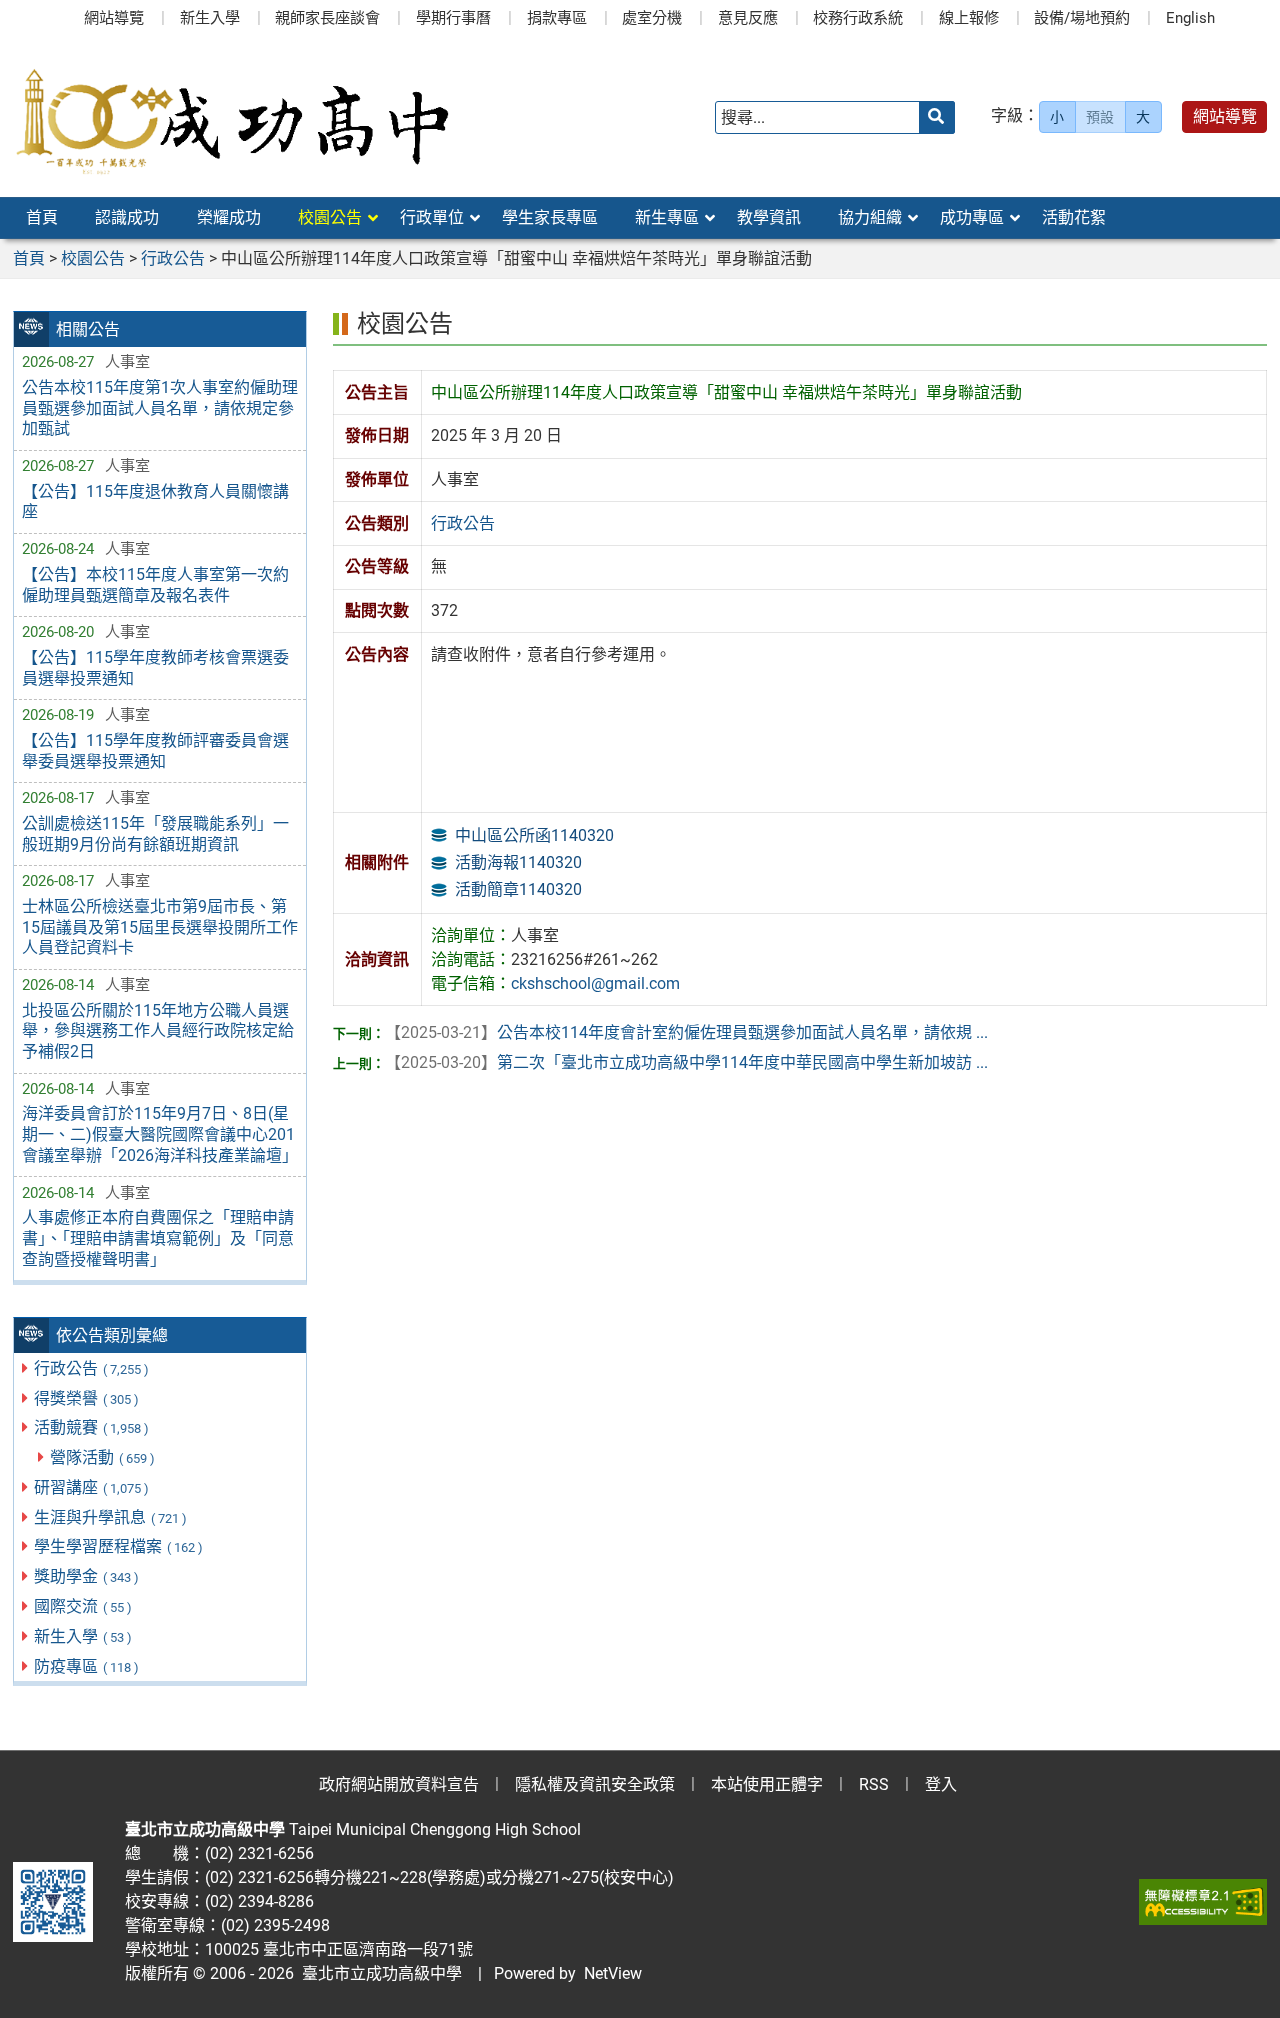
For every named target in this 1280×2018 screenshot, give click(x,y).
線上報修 (969, 18)
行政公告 (91, 1368)
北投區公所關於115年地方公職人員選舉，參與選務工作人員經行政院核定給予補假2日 (158, 1031)
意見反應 (748, 18)
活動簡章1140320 (518, 889)
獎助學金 (86, 1576)
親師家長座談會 (327, 18)
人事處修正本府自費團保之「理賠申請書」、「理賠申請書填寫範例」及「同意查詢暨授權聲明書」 (158, 1238)
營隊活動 (102, 1457)
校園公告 (330, 217)
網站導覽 (114, 18)
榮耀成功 (229, 217)
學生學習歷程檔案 (118, 1546)
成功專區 (972, 217)
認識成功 (127, 217)
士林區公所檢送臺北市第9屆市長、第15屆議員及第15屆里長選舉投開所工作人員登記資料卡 (160, 927)
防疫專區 (86, 1666)
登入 (941, 1784)
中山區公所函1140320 (534, 835)
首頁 (42, 217)
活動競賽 (91, 1427)
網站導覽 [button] (1225, 116)
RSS (874, 1784)
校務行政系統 (858, 18)
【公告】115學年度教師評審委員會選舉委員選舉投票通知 (155, 751)
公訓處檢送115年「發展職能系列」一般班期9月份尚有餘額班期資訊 (155, 834)
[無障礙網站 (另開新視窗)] (1203, 1902)
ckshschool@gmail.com (595, 983)
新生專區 (667, 217)
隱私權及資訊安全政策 (595, 1784)
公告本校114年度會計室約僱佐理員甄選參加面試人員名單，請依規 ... (686, 1032)
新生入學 (210, 18)
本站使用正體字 (767, 1784)
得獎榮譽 (86, 1398)
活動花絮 (1074, 217)
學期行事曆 (453, 18)
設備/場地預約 (1082, 18)
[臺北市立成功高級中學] (232, 117)
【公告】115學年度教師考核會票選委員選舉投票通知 (155, 668)
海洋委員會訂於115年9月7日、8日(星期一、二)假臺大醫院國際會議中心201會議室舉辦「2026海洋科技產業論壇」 (160, 1134)
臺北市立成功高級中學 (378, 1973)
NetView (613, 1973)
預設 (1100, 117)
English (1190, 18)
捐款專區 (557, 18)
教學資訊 (769, 217)
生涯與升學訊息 (110, 1517)
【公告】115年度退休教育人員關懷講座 (155, 502)
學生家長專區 (550, 217)
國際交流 (83, 1606)
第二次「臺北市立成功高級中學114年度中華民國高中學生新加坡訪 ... (686, 1062)
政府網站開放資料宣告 (399, 1784)
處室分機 (652, 18)
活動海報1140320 (518, 862)
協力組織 (870, 217)
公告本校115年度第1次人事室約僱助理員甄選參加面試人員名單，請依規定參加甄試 (160, 408)
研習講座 (91, 1487)
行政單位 (432, 217)
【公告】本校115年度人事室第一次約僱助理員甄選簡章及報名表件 (155, 585)
